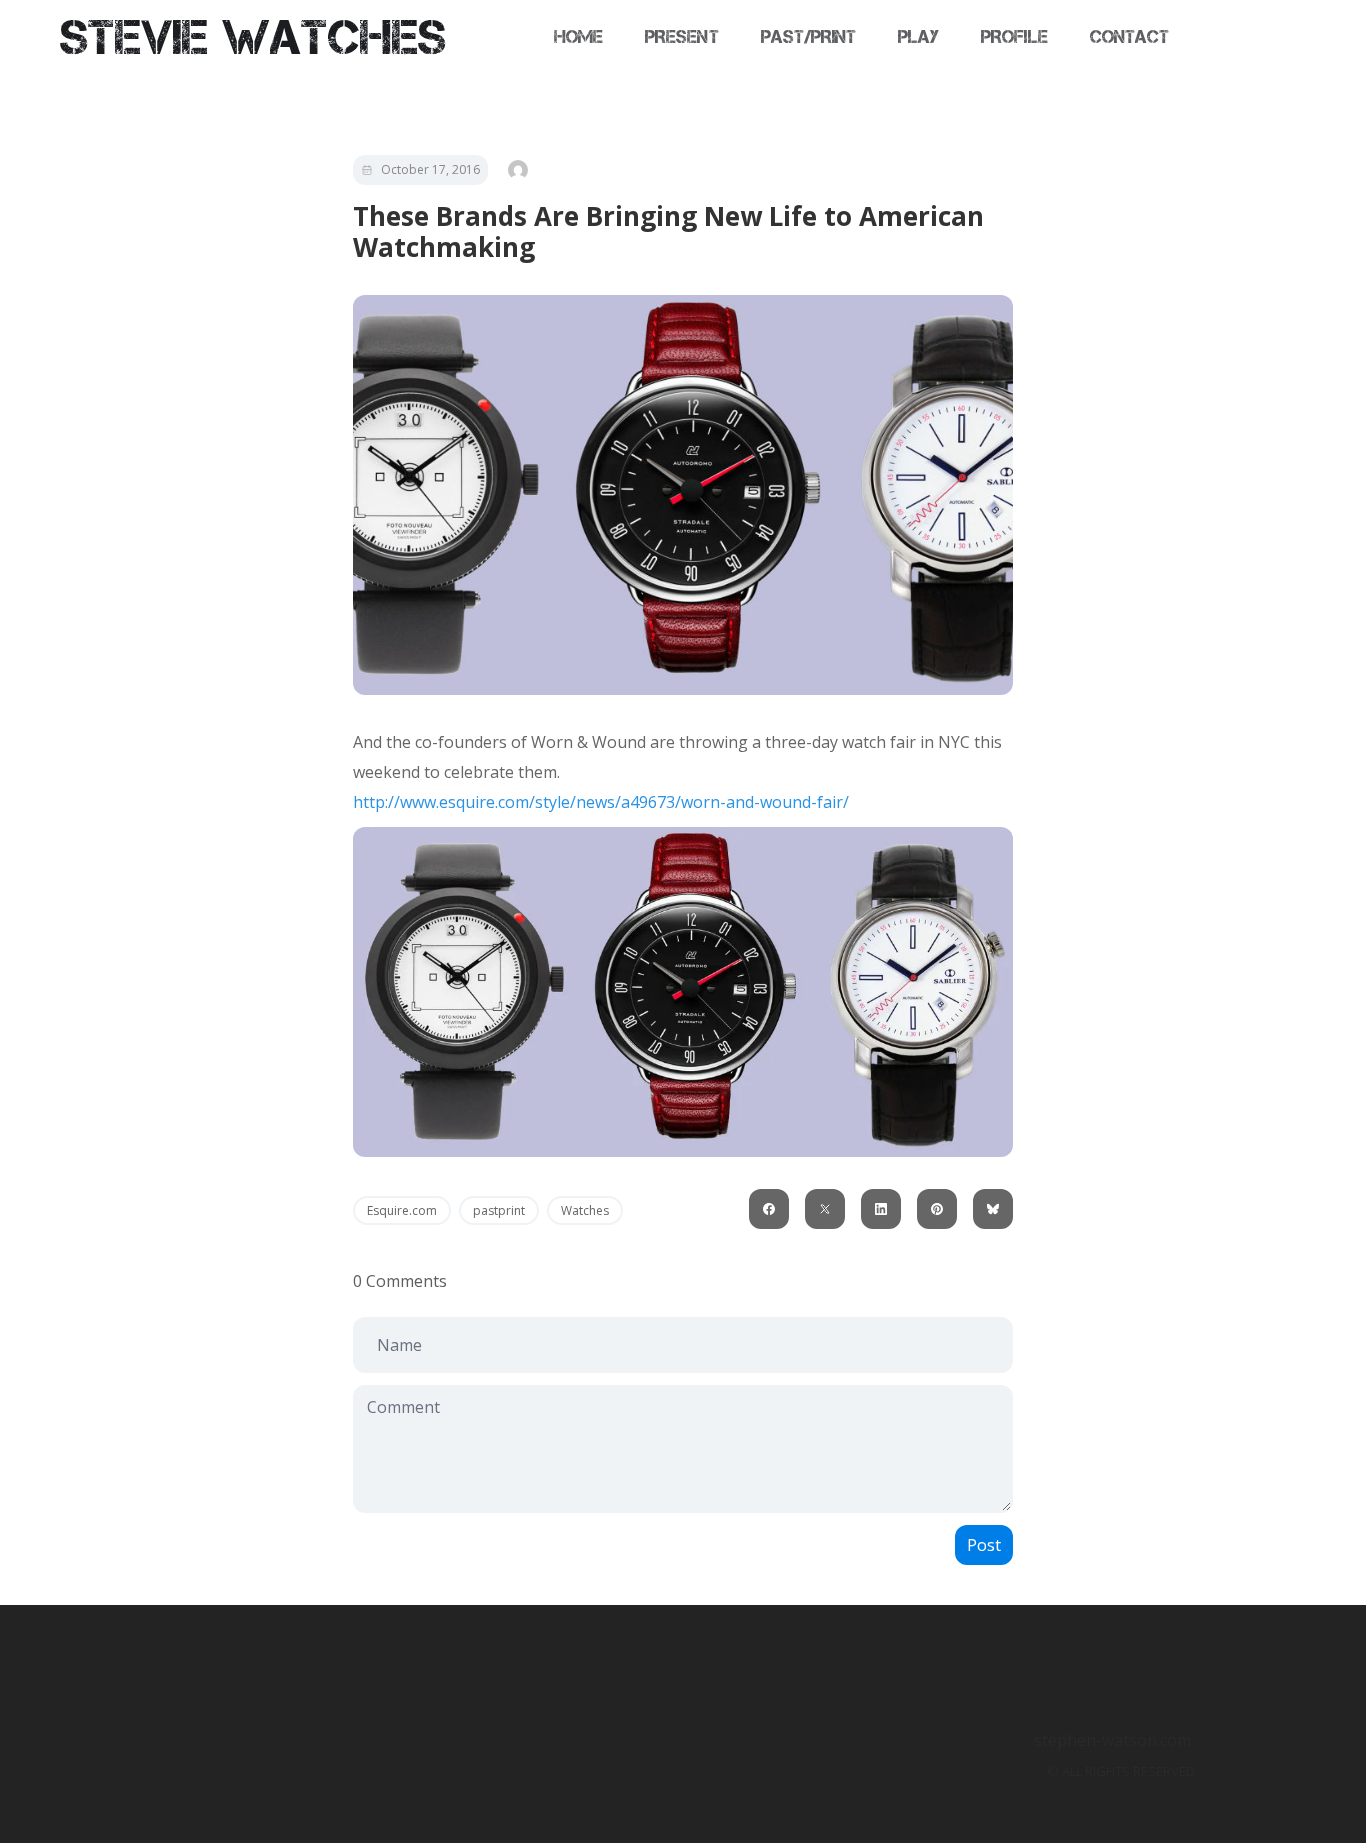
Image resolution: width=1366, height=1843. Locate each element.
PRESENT (681, 37)
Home (578, 37)
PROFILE (1014, 37)
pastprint (499, 1210)
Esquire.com (402, 1210)
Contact (1129, 37)
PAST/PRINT (809, 37)
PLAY (918, 37)
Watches (585, 1210)
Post (984, 1545)
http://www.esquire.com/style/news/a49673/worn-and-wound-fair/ (601, 802)
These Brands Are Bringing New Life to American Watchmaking (668, 231)
